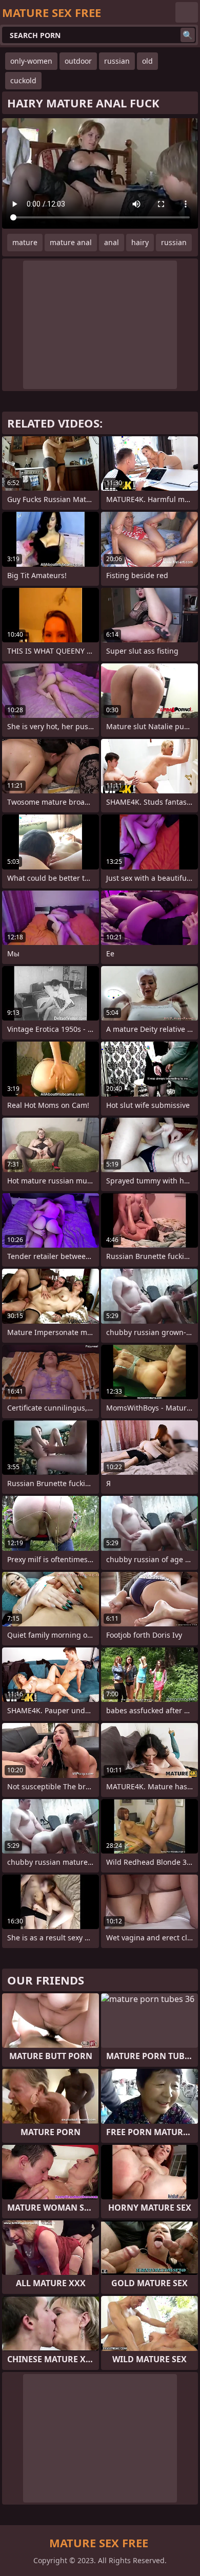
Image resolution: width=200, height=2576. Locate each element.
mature (25, 242)
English (187, 12)
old (147, 61)
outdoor (78, 61)
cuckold (23, 80)
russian (117, 61)
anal (112, 242)
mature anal (71, 242)
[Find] (188, 35)
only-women (31, 61)
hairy (140, 242)
